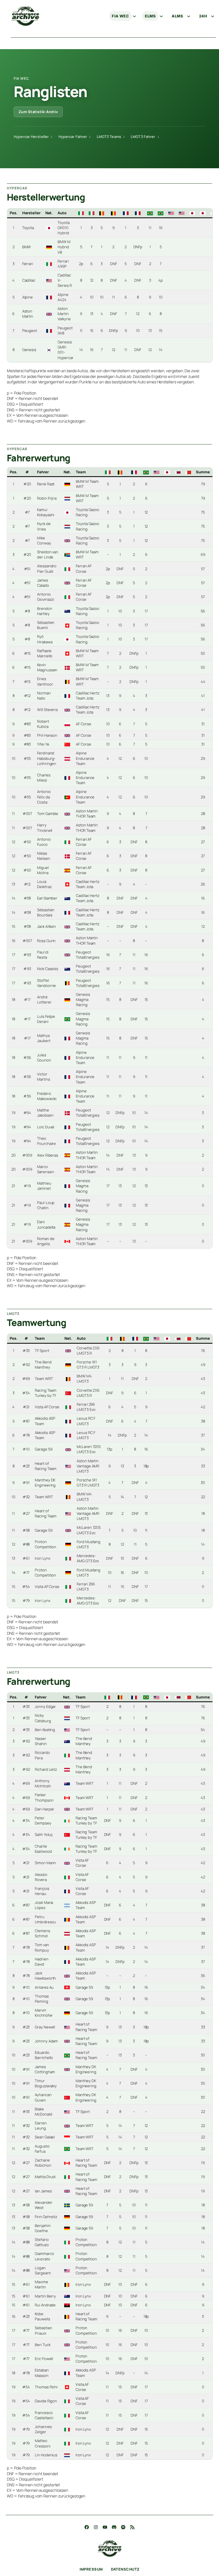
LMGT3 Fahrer (143, 137)
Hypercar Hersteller (31, 137)
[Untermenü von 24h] (212, 16)
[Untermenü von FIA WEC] (134, 16)
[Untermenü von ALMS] (188, 16)
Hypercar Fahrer (73, 137)
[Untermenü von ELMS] (161, 16)
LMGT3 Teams (109, 137)
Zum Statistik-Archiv (38, 112)
